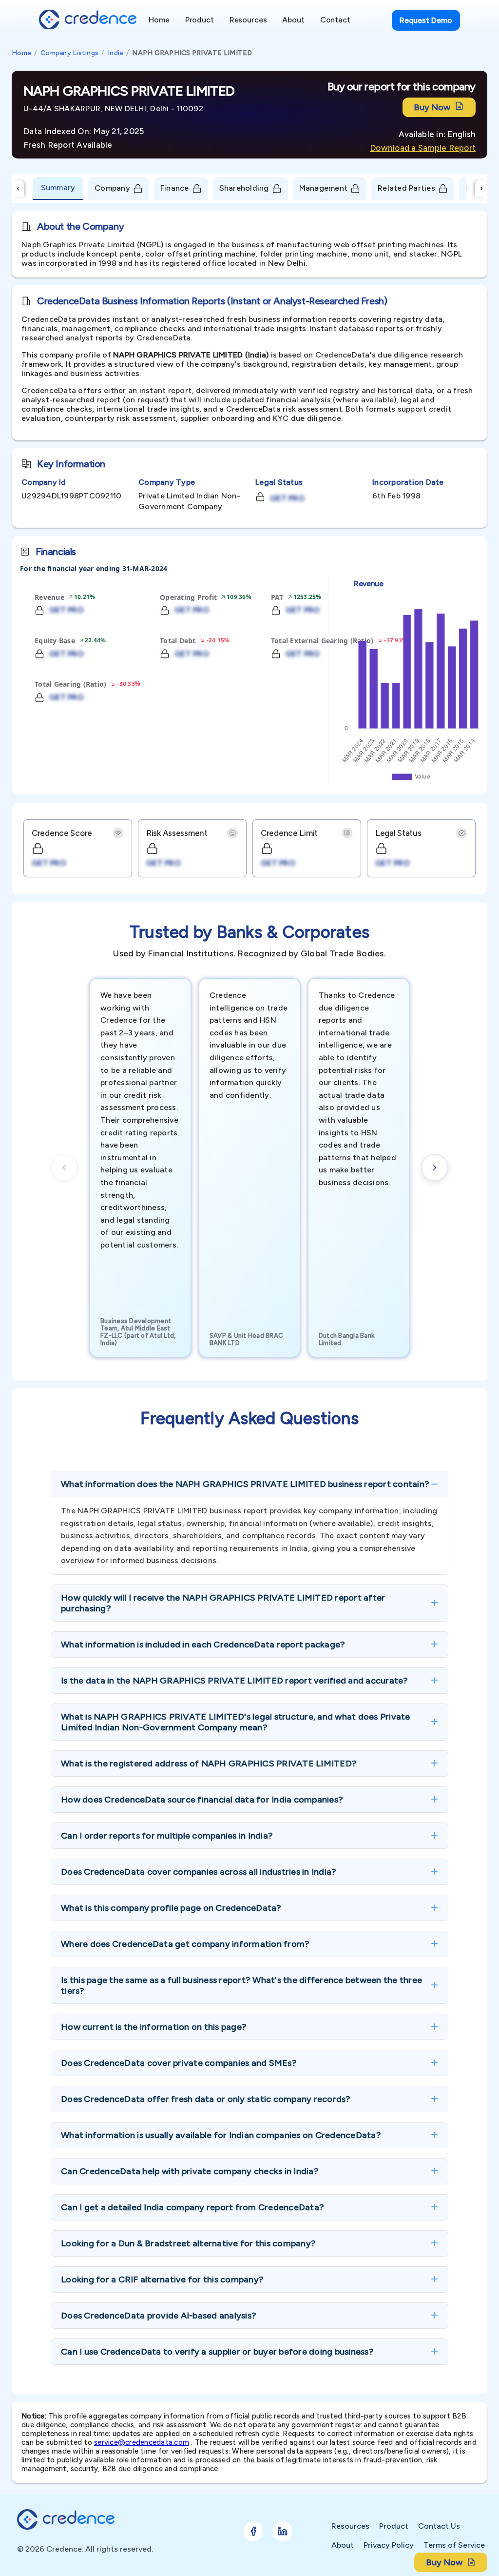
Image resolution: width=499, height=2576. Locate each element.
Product (394, 2526)
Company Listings (69, 53)
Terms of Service (454, 2545)
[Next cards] (435, 1168)
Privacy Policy (389, 2545)
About (343, 2545)
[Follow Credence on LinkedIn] (283, 2531)
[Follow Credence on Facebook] (253, 2531)
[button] (249, 1484)
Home (21, 53)
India (115, 53)
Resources (350, 2526)
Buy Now (432, 107)
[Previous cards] (64, 1168)
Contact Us (439, 2526)
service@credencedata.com (142, 2442)
